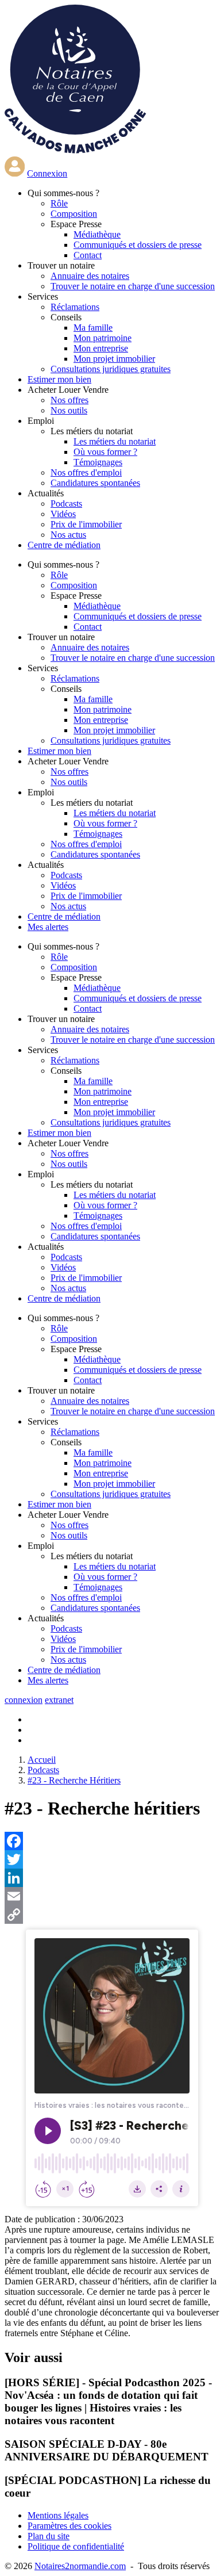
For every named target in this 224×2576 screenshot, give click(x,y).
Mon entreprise (101, 348)
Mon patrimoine (103, 338)
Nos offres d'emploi (86, 472)
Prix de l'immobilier (86, 524)
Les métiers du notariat (115, 441)
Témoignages (98, 462)
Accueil (42, 1760)
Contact (88, 255)
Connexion (47, 173)
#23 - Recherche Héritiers (74, 1780)
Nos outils (69, 410)
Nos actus (68, 535)
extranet (59, 1700)
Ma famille (93, 328)
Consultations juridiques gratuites (111, 369)
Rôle (59, 203)
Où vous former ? (105, 452)
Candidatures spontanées (95, 483)
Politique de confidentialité (76, 2546)
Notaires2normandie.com (80, 2566)
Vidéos (63, 514)
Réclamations (75, 307)
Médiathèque (97, 234)
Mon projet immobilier (114, 359)
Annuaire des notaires (90, 276)
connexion (24, 1700)
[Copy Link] (112, 1915)
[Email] (112, 1896)
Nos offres (69, 400)
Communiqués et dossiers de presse (138, 245)
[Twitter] (112, 1859)
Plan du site (49, 2536)
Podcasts (66, 504)
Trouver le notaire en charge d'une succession (133, 286)
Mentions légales (58, 2515)
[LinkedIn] (112, 1878)
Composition (74, 214)
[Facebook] (112, 1841)
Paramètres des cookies (69, 2526)
